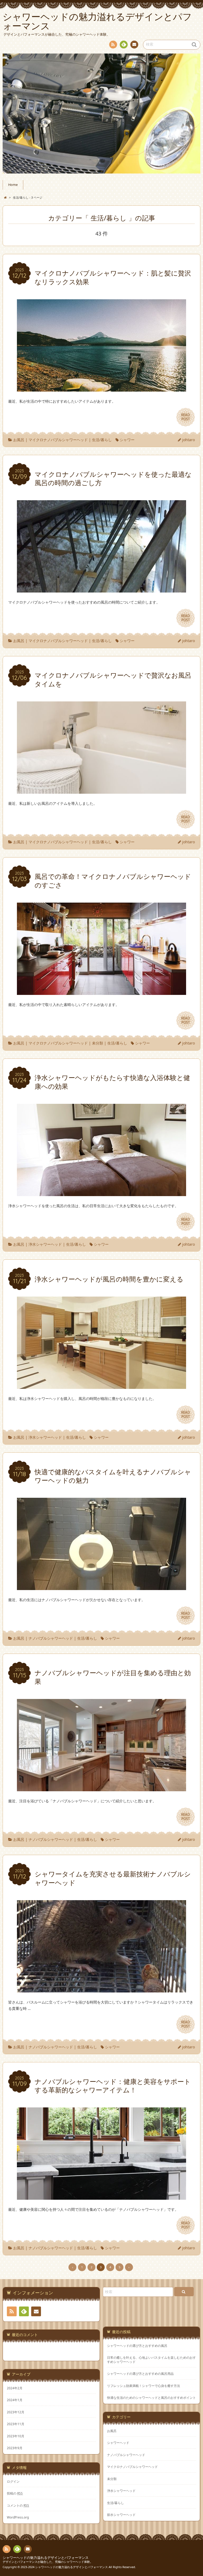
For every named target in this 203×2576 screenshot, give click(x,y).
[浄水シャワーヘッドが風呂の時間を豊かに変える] (101, 1386)
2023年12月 (16, 2412)
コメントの (18, 2505)
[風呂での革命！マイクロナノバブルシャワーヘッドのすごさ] (101, 992)
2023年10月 (16, 2436)
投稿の (15, 2493)
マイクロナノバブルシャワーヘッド (58, 440)
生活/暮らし (102, 440)
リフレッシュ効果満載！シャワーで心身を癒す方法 (144, 2386)
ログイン (13, 2481)
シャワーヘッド (118, 2443)
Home (13, 185)
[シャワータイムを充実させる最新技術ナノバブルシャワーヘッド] (101, 1989)
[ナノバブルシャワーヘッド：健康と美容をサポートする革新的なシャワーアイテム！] (101, 2197)
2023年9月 (15, 2448)
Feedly (124, 45)
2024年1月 (15, 2400)
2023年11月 (16, 2424)
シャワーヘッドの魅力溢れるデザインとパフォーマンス (46, 2558)
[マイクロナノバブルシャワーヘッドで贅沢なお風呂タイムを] (101, 790)
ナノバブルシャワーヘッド (51, 1638)
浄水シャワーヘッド (45, 1244)
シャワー (127, 440)
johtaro (188, 440)
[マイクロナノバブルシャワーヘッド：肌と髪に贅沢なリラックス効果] (101, 388)
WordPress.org (18, 2517)
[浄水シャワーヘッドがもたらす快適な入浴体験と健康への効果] (101, 1193)
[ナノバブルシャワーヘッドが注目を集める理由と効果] (101, 1788)
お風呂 (19, 440)
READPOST (186, 417)
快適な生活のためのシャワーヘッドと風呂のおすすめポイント (151, 2398)
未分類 (98, 1043)
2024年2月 (15, 2388)
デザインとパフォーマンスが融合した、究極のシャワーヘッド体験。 (48, 2562)
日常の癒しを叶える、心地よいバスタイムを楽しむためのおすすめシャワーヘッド (151, 2360)
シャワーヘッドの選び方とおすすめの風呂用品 (140, 2374)
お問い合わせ (134, 45)
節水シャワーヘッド (121, 2515)
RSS (113, 45)
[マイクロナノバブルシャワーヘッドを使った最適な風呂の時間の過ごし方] (101, 589)
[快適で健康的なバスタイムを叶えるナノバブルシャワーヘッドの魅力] (101, 1587)
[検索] (184, 2292)
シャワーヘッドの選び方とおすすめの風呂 (137, 2346)
